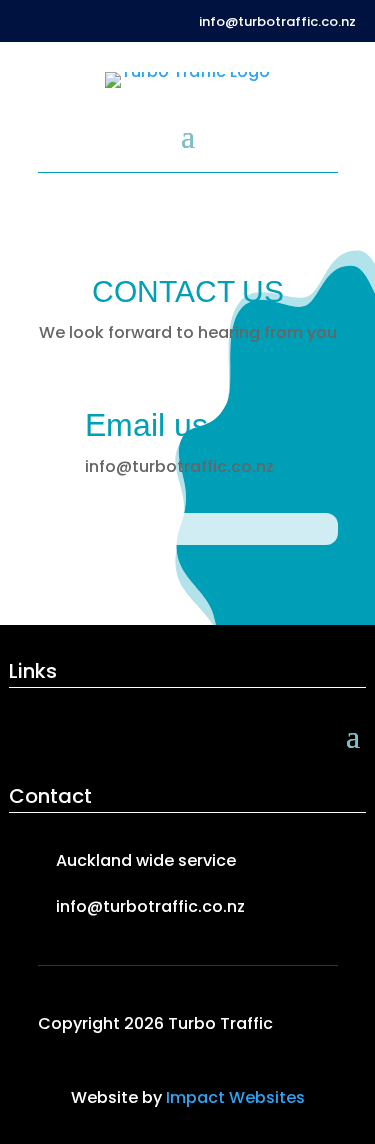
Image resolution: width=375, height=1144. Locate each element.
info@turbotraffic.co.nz (277, 21)
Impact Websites (235, 1097)
